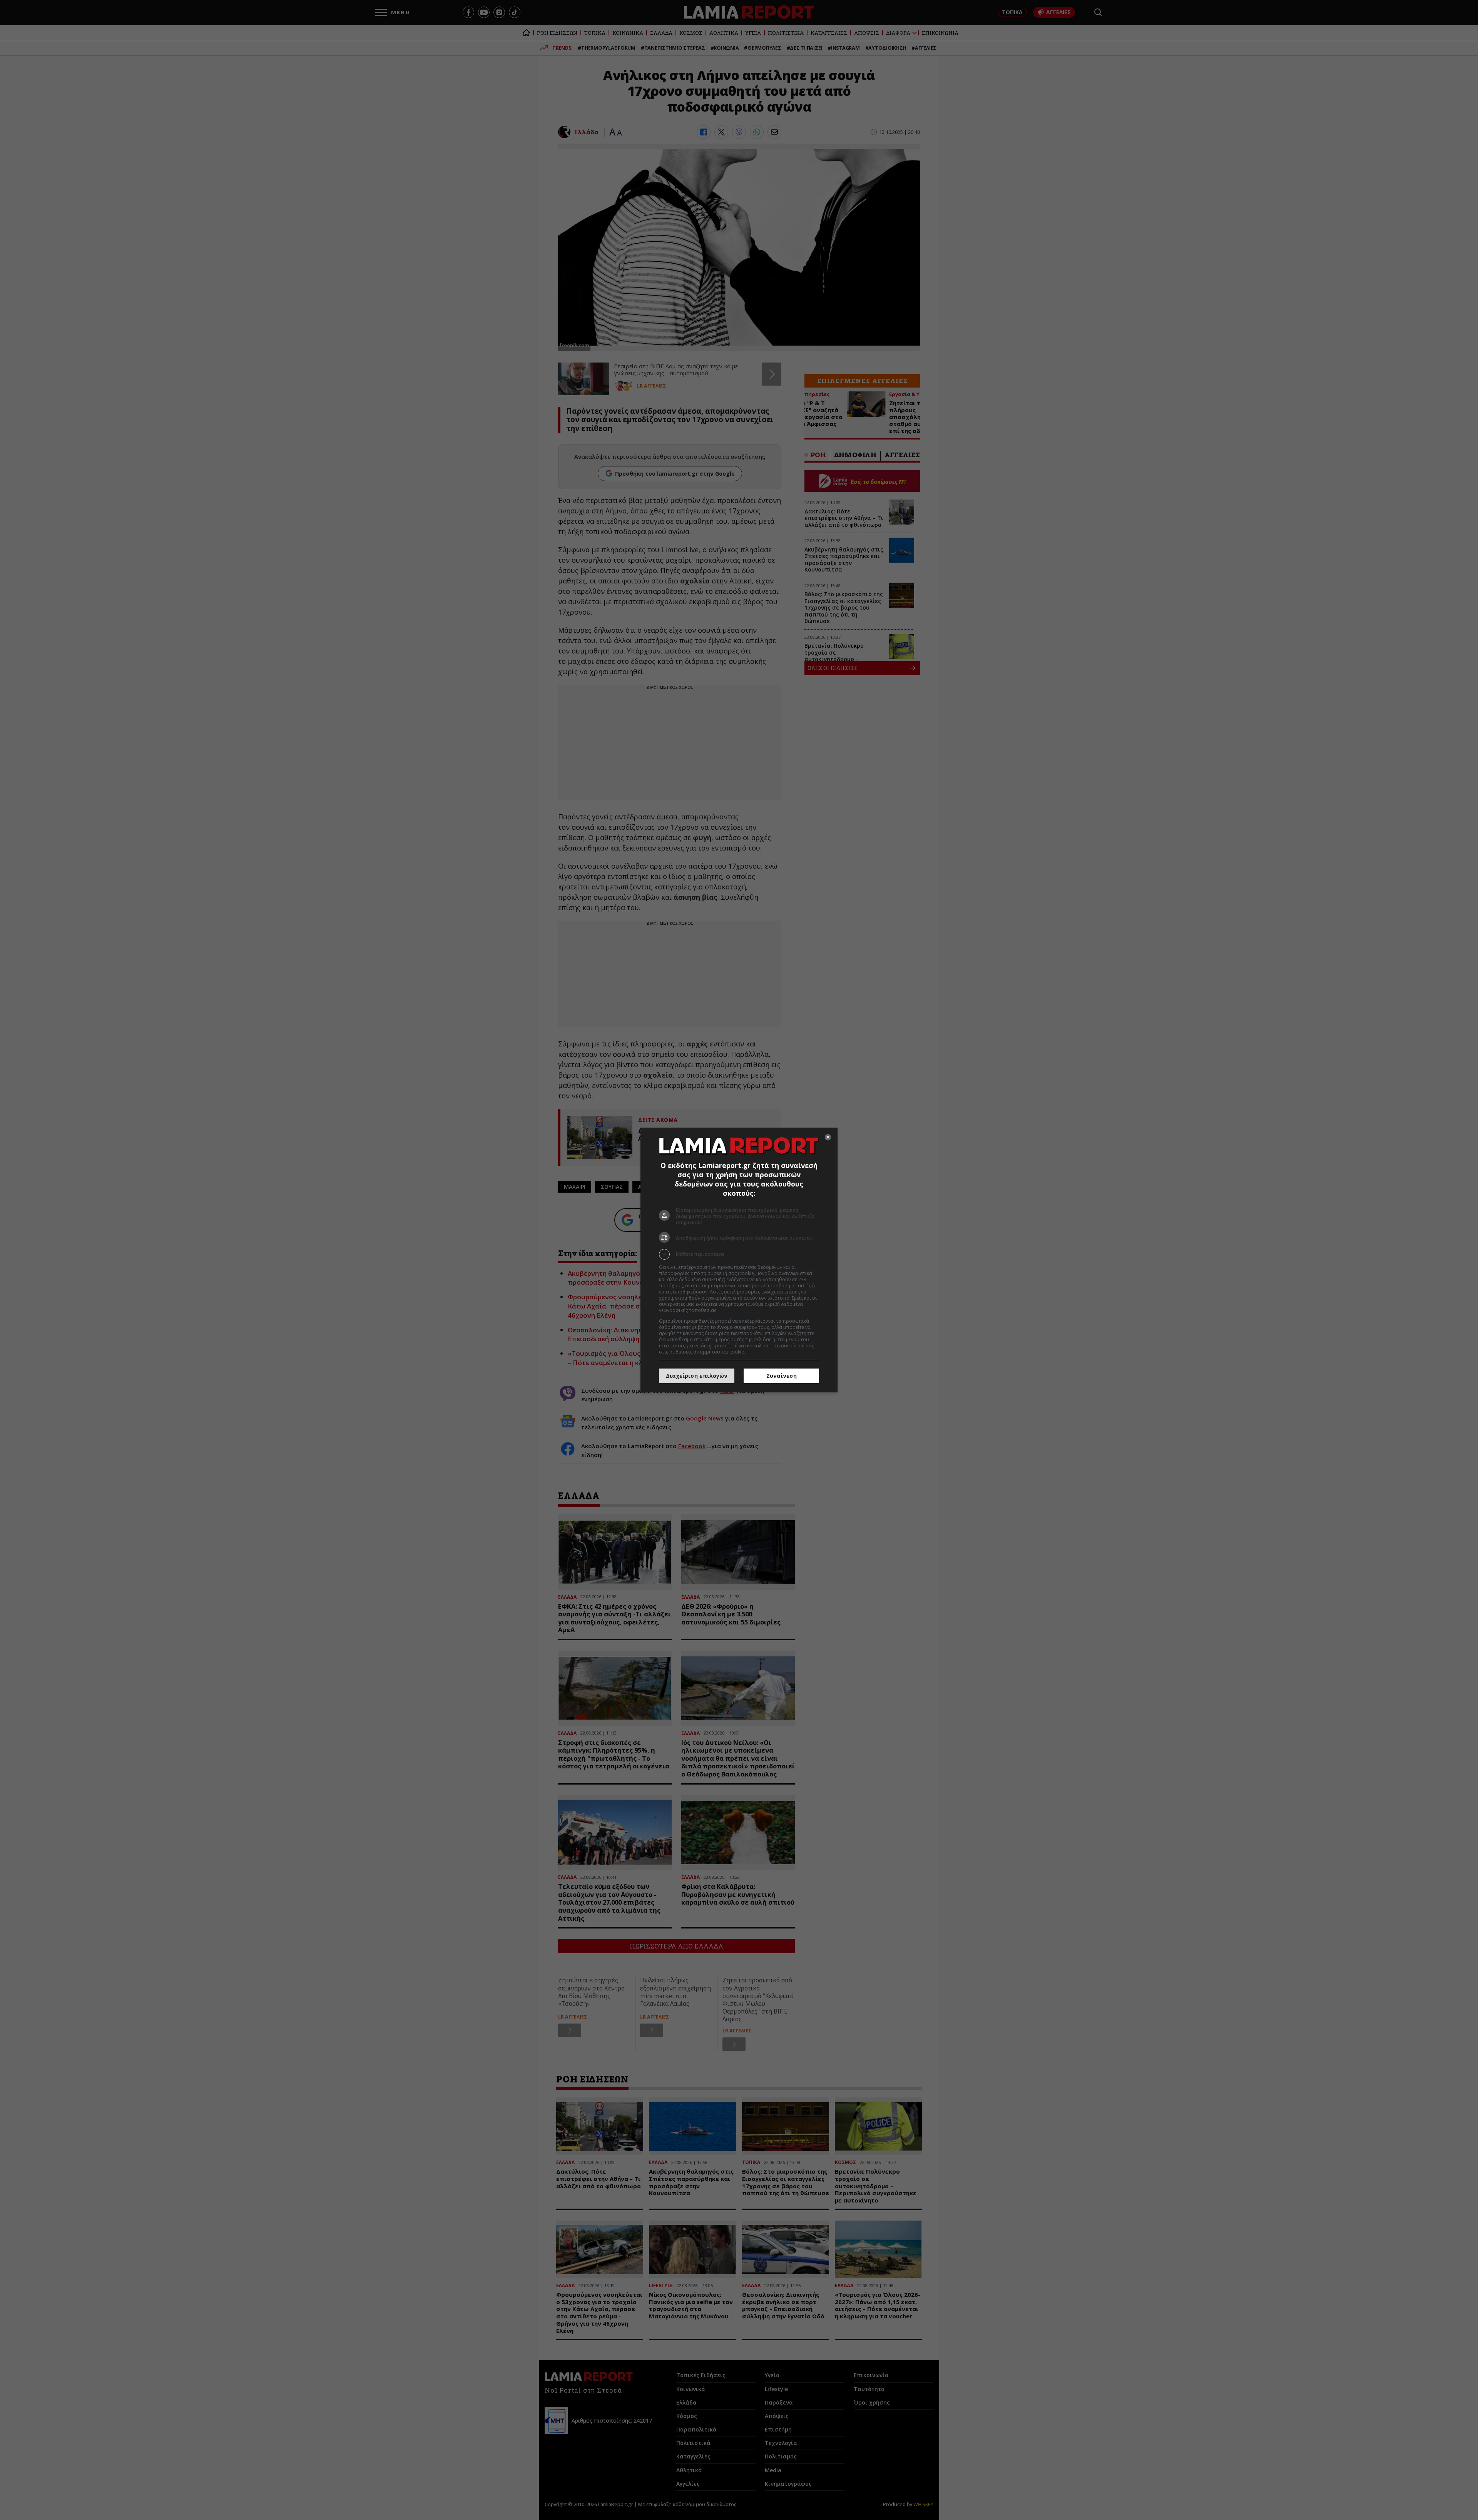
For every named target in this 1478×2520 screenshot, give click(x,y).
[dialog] (739, 1260)
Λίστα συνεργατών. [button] (740, 1310)
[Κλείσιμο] (828, 1137)
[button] (739, 1254)
